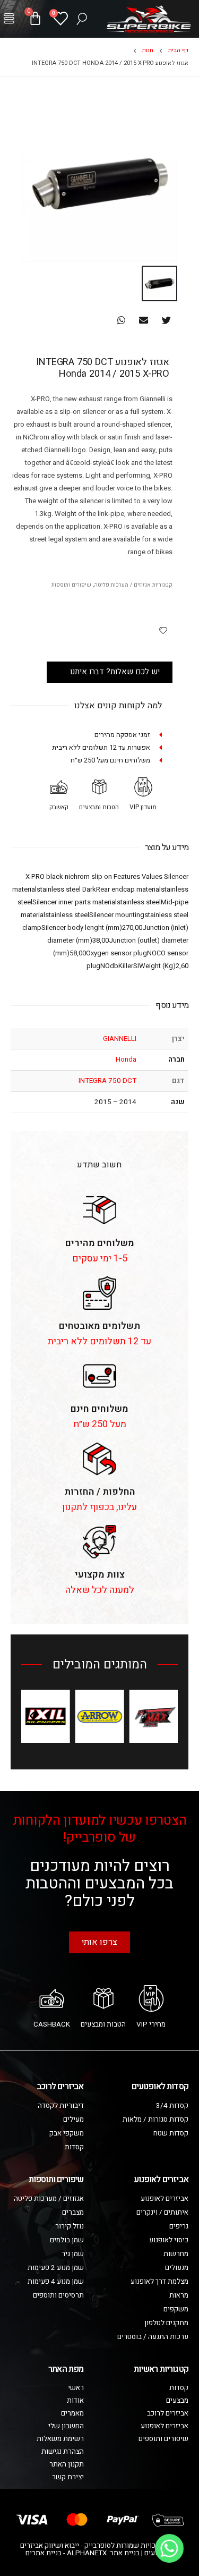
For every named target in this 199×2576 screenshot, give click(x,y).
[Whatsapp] (169, 2548)
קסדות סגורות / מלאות (155, 2120)
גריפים (179, 2226)
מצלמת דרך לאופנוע (159, 2282)
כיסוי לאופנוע (169, 2240)
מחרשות (176, 2254)
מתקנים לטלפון (166, 2323)
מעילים (73, 2120)
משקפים (176, 2309)
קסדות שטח (171, 2133)
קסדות (74, 2147)
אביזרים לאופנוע (165, 2199)
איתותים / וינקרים (162, 2213)
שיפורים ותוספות (71, 585)
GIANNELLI (120, 1039)
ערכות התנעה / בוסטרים (153, 2337)
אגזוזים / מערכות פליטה (122, 585)
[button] (9, 19)
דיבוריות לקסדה (61, 2106)
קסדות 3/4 (172, 2106)
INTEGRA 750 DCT (107, 1081)
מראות (179, 2295)
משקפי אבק (67, 2133)
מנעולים (177, 2268)
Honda (126, 1060)
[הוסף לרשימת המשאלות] (163, 630)
